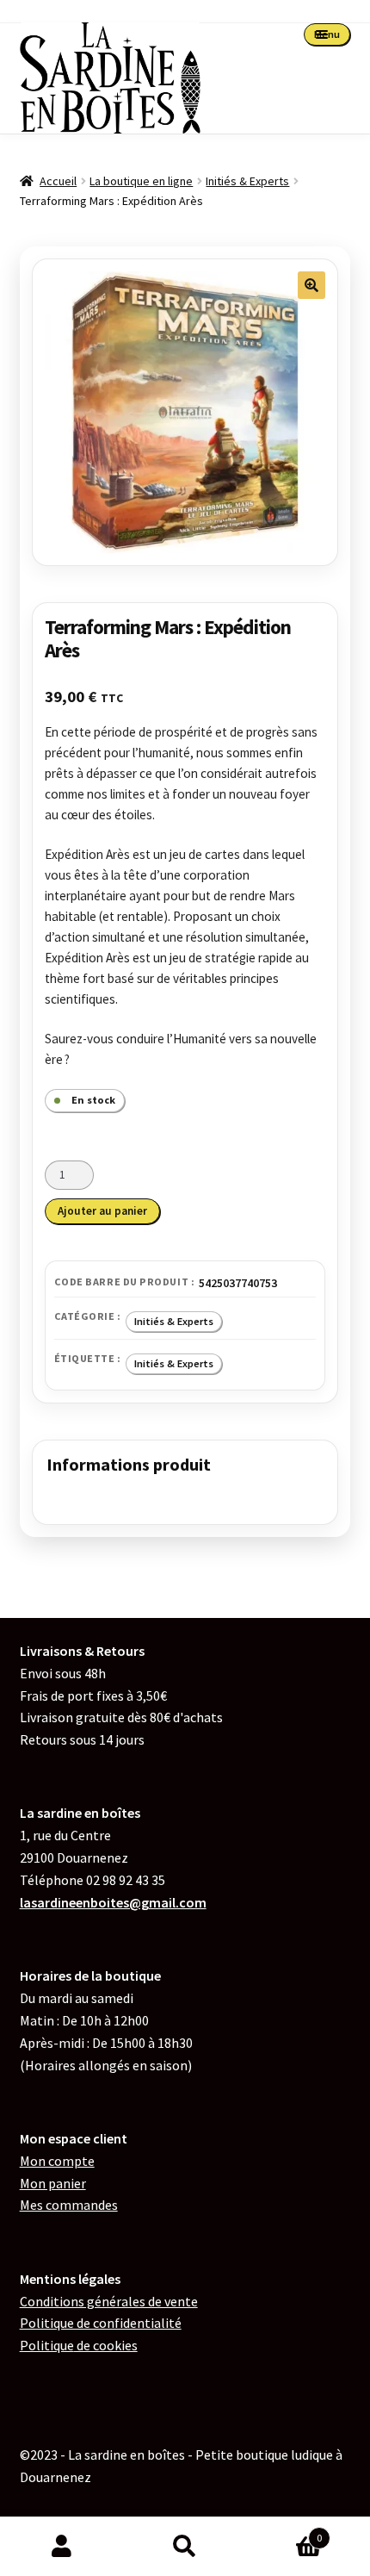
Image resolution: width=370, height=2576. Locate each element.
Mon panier (53, 2183)
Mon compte (57, 2161)
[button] (311, 285)
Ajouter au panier (102, 1211)
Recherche (185, 2547)
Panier (285, 2532)
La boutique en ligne (141, 181)
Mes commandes (69, 2205)
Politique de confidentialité (101, 2323)
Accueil (58, 181)
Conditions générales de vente (109, 2301)
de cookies (79, 2345)
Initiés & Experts (247, 181)
